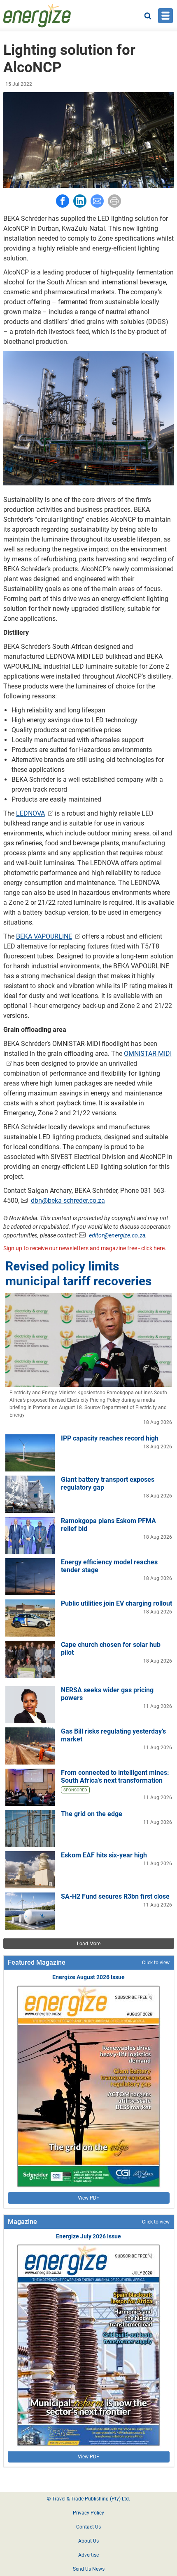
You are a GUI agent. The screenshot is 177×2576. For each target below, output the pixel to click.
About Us (88, 2541)
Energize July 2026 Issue (88, 2236)
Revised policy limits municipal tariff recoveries (78, 1274)
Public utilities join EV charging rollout (116, 1603)
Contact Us (88, 2527)
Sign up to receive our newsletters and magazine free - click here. (85, 1248)
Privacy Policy (88, 2513)
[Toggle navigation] (165, 16)
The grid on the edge (92, 1814)
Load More (89, 1944)
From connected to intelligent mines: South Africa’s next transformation (115, 1776)
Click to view (156, 1963)
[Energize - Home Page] (37, 16)
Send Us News (89, 2569)
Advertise (88, 2555)
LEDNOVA (30, 813)
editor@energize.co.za (117, 1235)
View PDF (88, 2198)
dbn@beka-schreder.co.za (68, 1200)
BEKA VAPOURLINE (44, 936)
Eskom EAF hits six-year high (104, 1855)
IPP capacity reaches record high (110, 1438)
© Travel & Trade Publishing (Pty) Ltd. (88, 2499)
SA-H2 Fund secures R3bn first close (115, 1896)
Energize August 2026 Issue (88, 1977)
